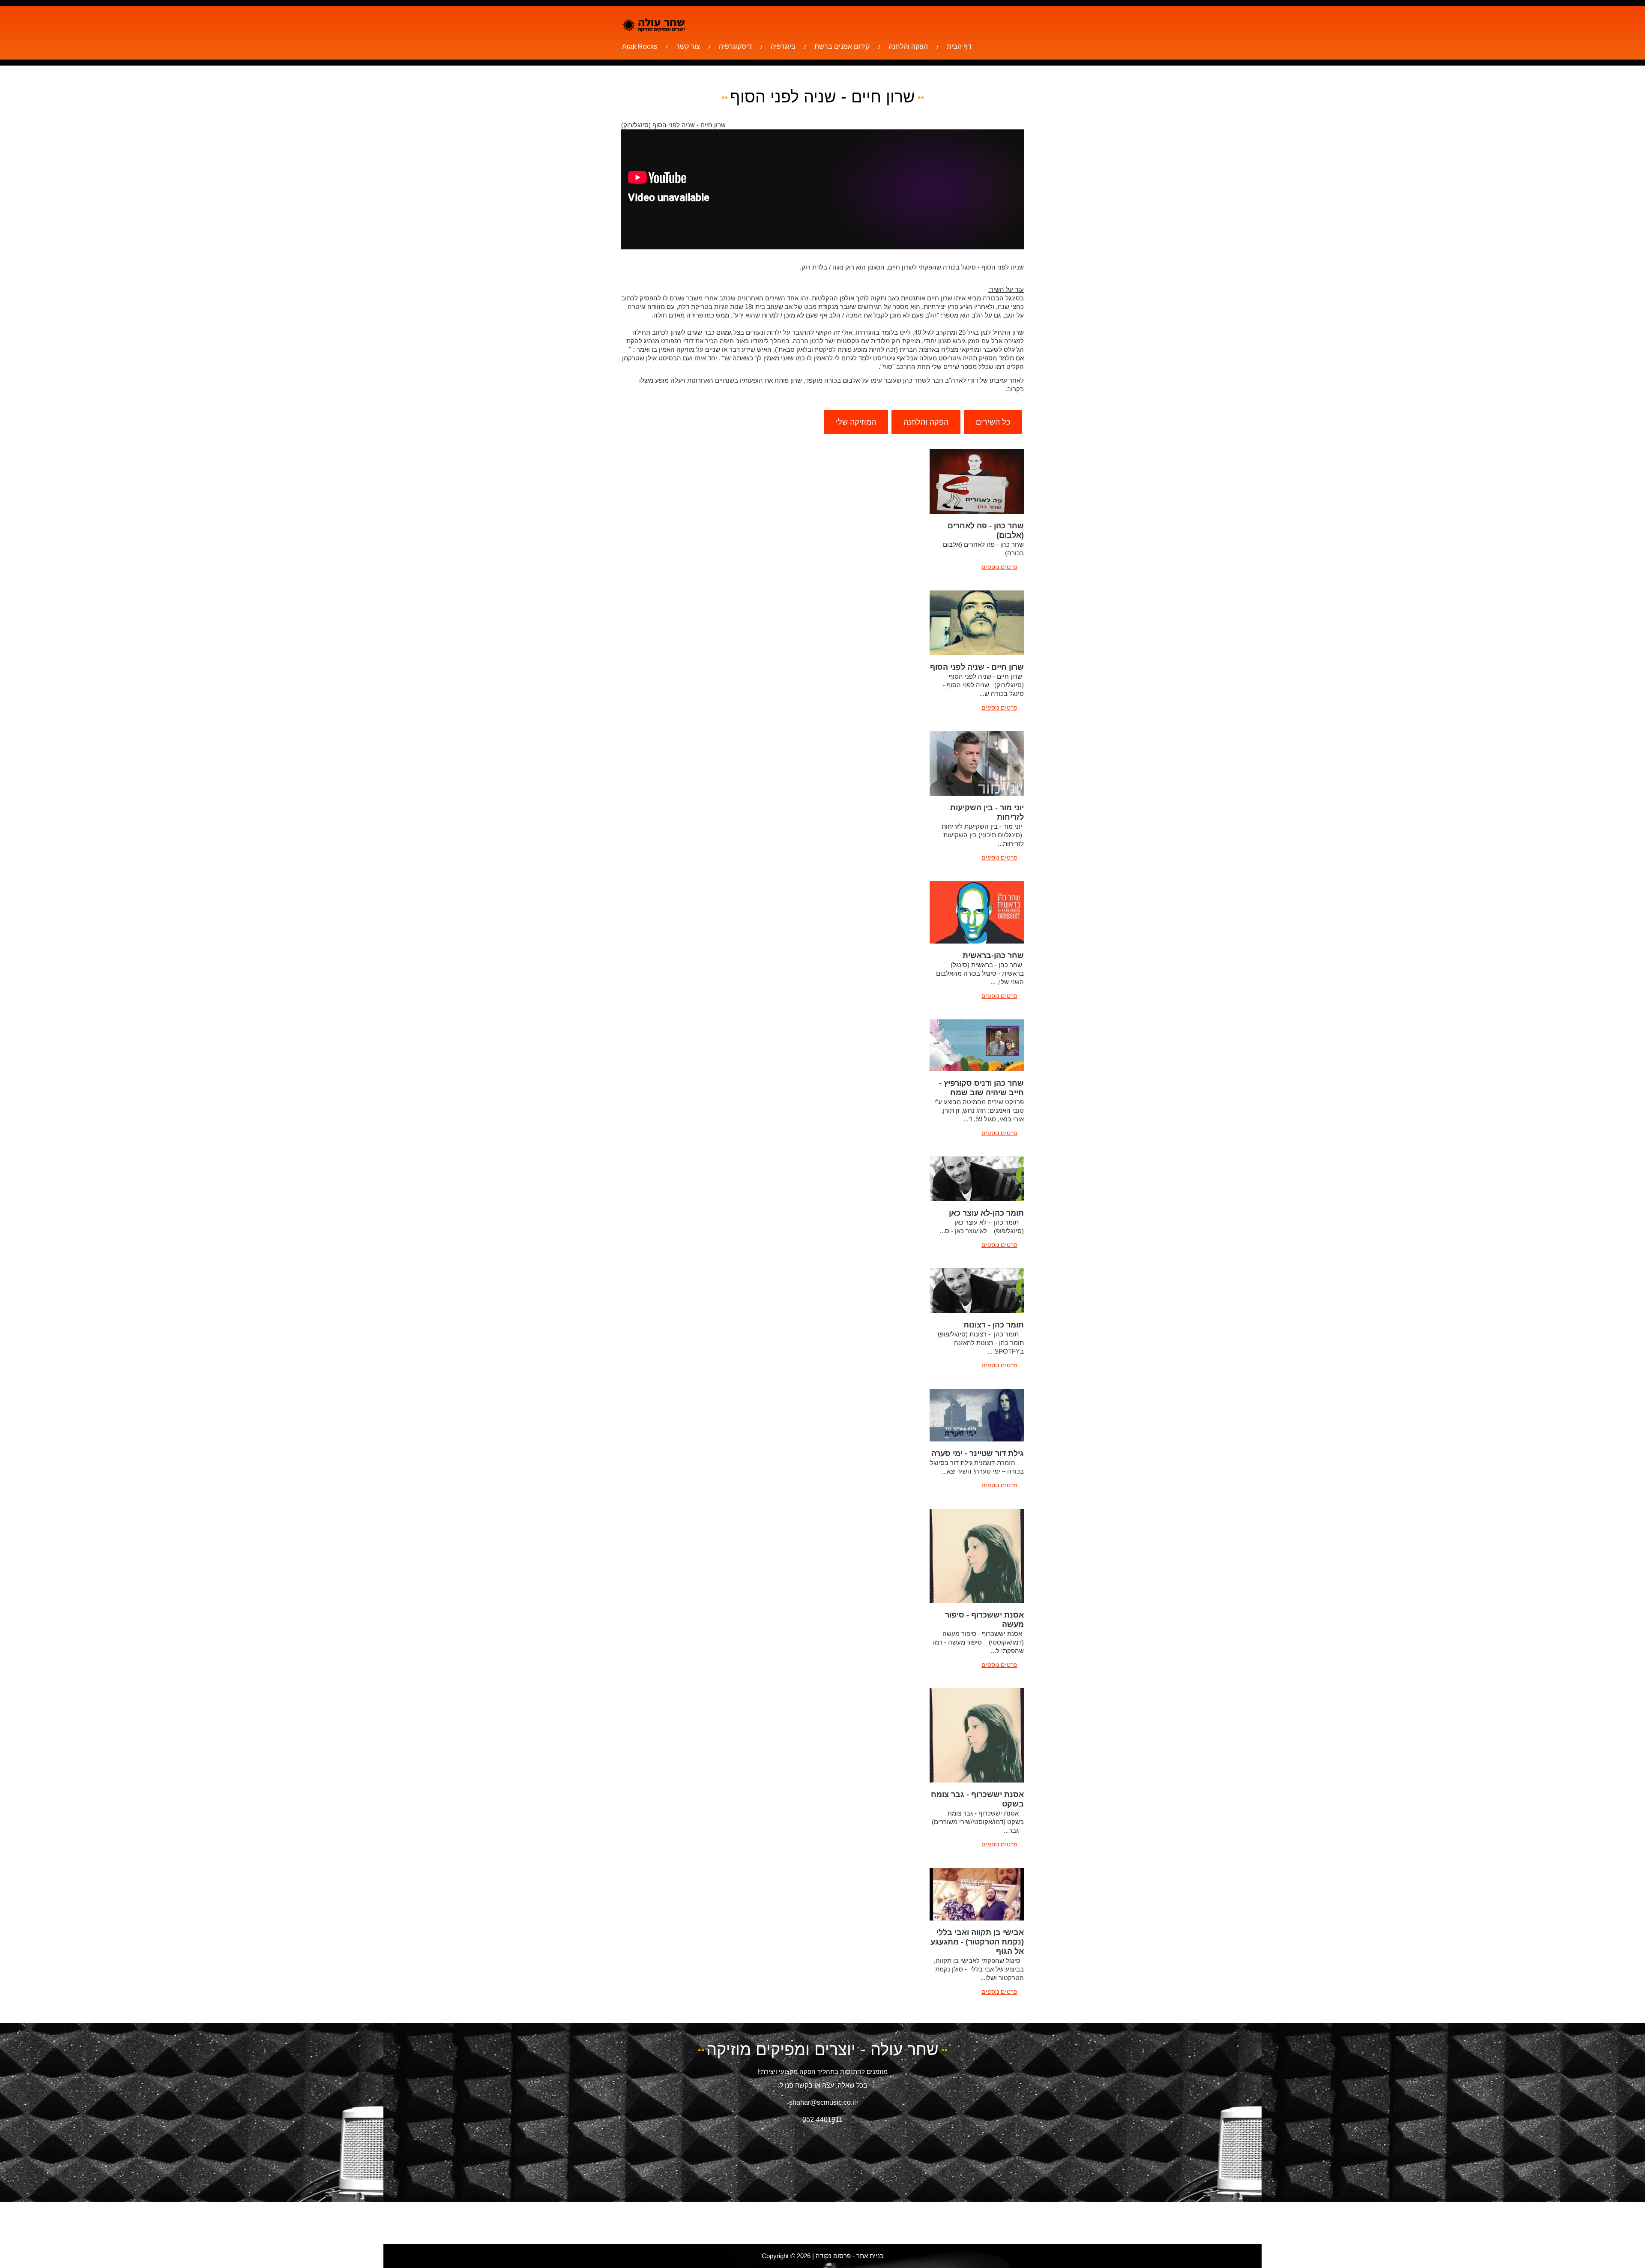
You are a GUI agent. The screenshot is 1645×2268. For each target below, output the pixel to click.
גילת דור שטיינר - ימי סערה (978, 1453)
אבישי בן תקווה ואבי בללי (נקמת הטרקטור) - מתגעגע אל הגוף (977, 1942)
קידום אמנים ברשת (842, 46)
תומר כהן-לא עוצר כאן (986, 1213)
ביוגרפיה (783, 46)
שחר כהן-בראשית (993, 956)
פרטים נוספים (999, 567)
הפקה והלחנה (908, 46)
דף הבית (959, 46)
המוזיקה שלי (856, 422)
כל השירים (993, 422)
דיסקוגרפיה (735, 46)
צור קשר (688, 46)
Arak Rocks (640, 46)
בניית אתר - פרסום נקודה (850, 2256)
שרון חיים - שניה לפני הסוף (977, 667)
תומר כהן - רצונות (994, 1325)
